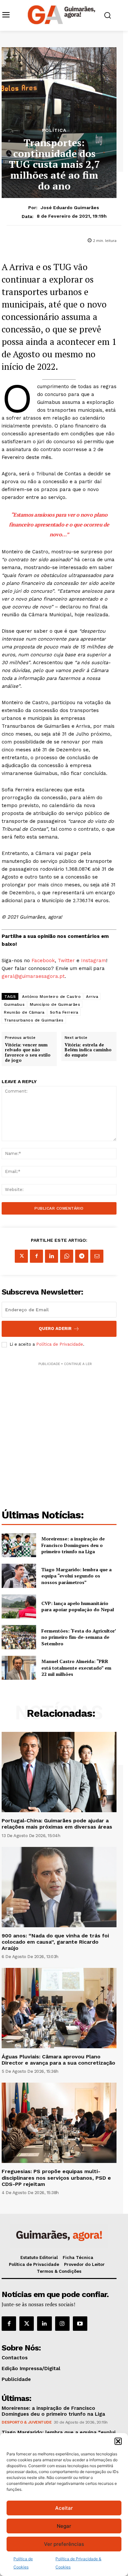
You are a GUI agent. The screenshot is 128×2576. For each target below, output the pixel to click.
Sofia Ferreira (64, 1012)
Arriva (92, 997)
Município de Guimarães (55, 1004)
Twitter (66, 961)
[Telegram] (82, 1256)
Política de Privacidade (60, 1344)
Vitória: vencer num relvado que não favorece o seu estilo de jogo (28, 1053)
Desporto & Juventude (27, 2422)
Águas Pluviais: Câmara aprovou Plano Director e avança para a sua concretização (58, 2060)
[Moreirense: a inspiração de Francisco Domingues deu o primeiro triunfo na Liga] (19, 1545)
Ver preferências (64, 2544)
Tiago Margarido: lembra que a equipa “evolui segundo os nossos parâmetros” (76, 1576)
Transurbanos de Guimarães (34, 1020)
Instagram (94, 961)
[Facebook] (36, 1256)
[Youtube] (80, 2324)
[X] (21, 1256)
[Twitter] (27, 2324)
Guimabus (14, 1004)
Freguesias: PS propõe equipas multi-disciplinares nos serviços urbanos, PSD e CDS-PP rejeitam (56, 2178)
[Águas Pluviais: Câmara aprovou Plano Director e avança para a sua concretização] (59, 2008)
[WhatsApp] (67, 1256)
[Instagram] (62, 2324)
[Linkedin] (52, 1256)
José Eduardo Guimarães (70, 208)
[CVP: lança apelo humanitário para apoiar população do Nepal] (19, 1607)
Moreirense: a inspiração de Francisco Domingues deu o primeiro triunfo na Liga (73, 1545)
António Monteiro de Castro (51, 997)
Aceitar (64, 2508)
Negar (64, 2526)
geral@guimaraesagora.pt (33, 976)
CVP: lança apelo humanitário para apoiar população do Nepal (78, 1606)
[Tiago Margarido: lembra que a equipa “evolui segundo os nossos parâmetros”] (19, 1576)
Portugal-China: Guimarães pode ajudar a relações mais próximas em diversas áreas (57, 1824)
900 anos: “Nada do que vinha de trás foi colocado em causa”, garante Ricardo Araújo (55, 1942)
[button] (118, 2441)
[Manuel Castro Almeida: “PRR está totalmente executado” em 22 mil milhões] (19, 1668)
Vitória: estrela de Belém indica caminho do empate (88, 1050)
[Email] (97, 1256)
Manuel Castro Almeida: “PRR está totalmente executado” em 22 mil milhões (76, 1668)
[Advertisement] (64, 1431)
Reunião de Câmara (24, 1012)
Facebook (43, 961)
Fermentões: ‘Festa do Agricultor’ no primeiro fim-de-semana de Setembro (79, 1637)
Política (54, 130)
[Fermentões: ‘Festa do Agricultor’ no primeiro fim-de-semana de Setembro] (19, 1637)
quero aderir (55, 1328)
